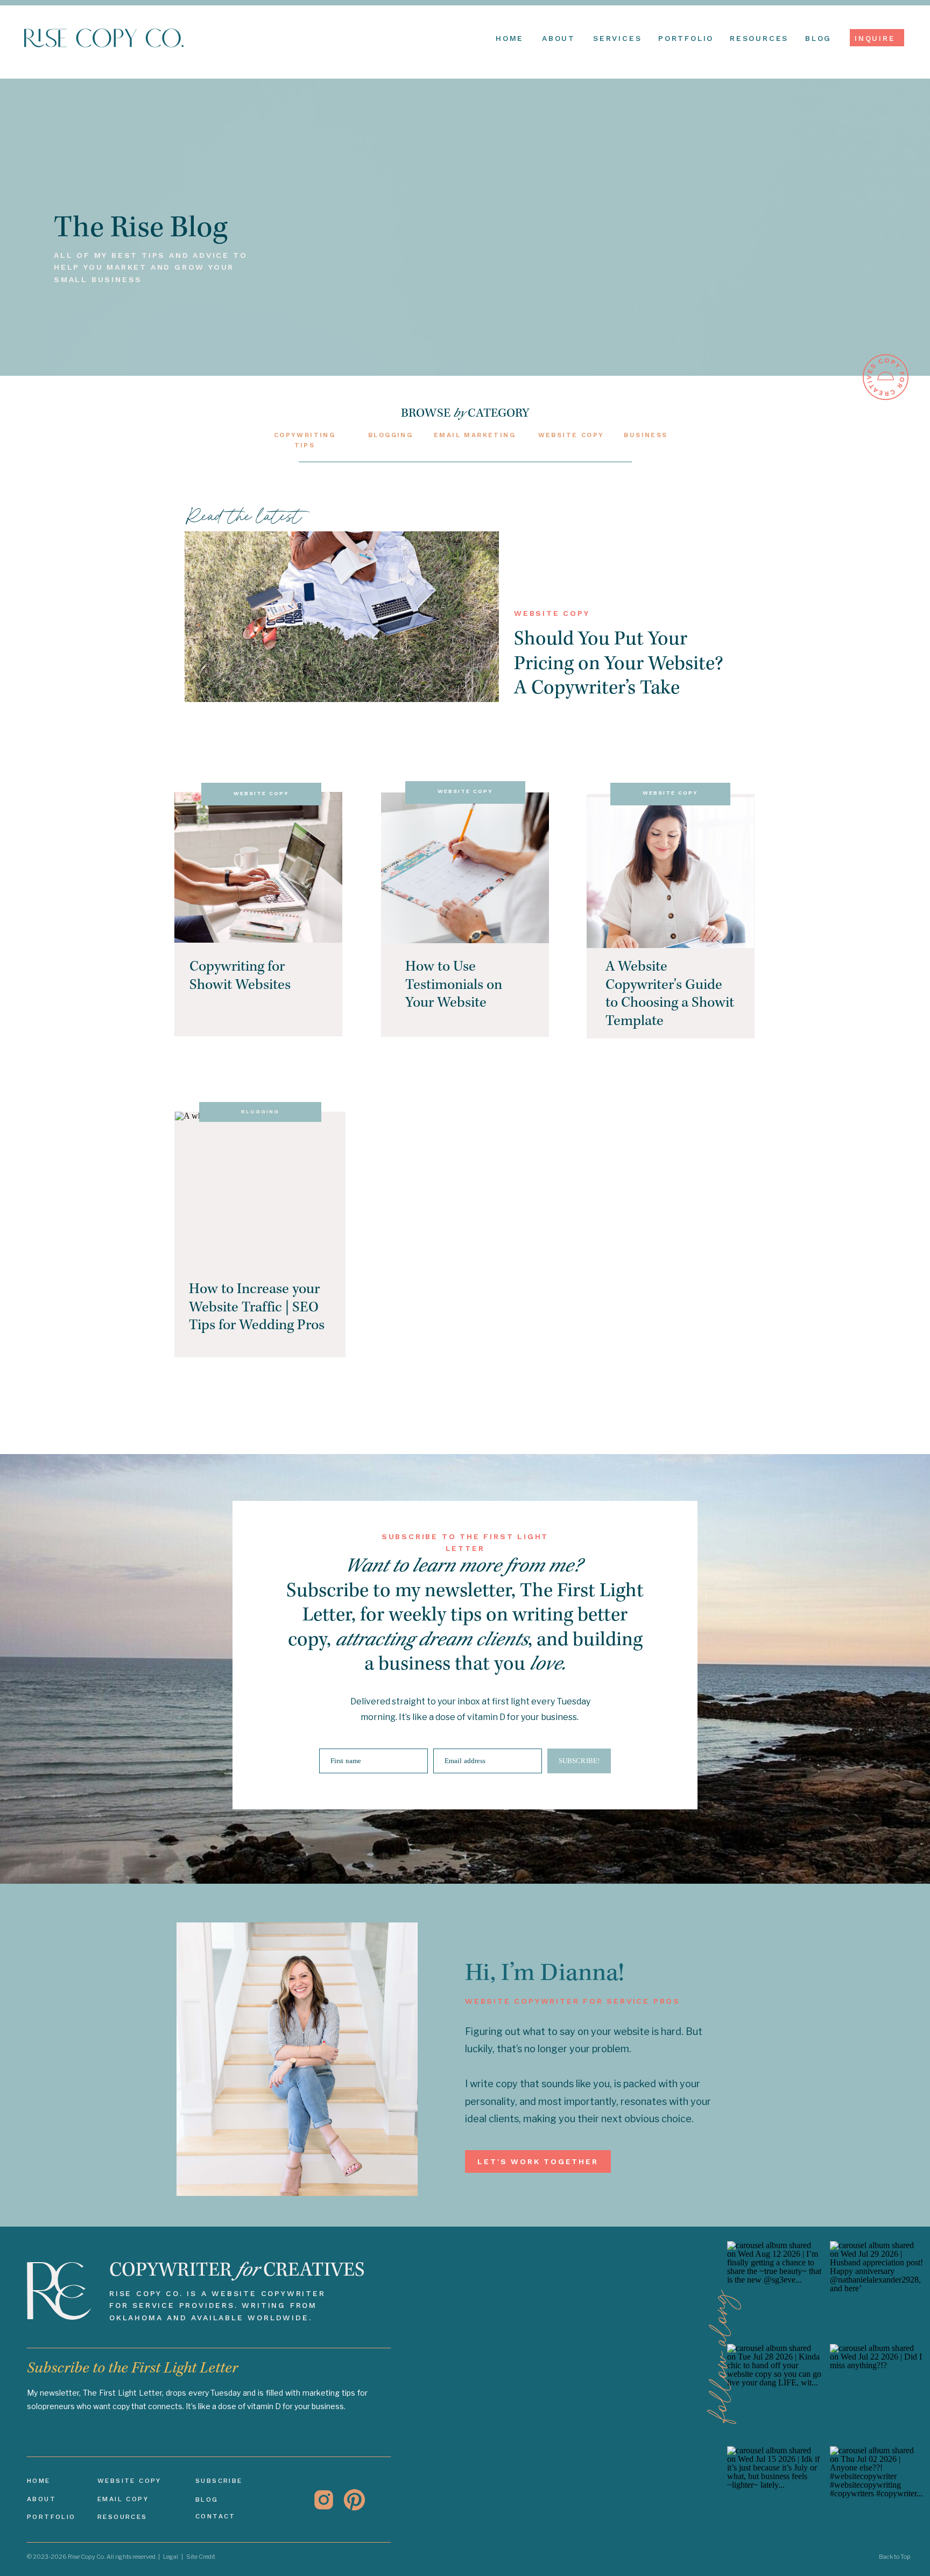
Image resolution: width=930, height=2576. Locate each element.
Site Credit (201, 2557)
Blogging (260, 1111)
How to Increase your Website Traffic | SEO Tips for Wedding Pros (257, 1308)
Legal (171, 2557)
